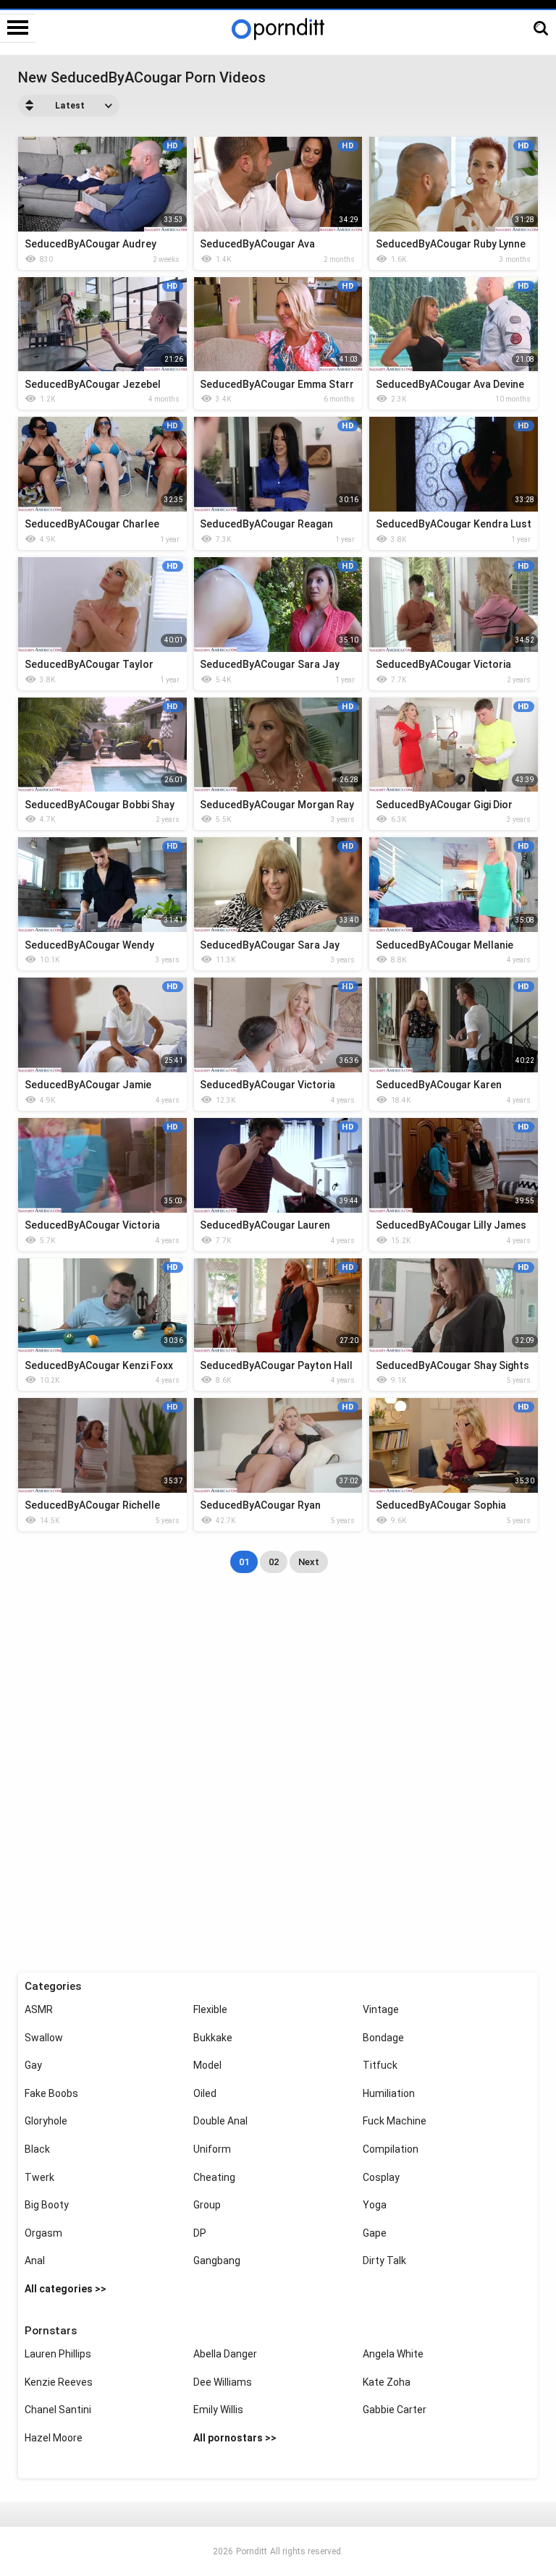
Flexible (210, 2009)
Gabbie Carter (395, 2410)
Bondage (383, 2038)
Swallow (44, 2038)
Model (207, 2065)
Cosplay (381, 2177)
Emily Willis (218, 2410)
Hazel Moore (54, 2438)
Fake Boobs (51, 2093)
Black (37, 2149)
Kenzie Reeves (59, 2382)
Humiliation (389, 2093)
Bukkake (213, 2038)
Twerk (39, 2177)
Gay (33, 2065)
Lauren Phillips (58, 2354)
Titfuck (380, 2065)
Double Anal (220, 2121)
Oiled (205, 2093)
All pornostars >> (235, 2438)
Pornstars (51, 2331)
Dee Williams (223, 2382)
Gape (375, 2233)
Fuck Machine (395, 2121)
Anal (35, 2261)
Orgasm (43, 2233)
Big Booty (47, 2205)
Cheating (214, 2177)
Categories (53, 1986)
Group (207, 2205)
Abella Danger (225, 2354)
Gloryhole (46, 2121)
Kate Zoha (387, 2382)
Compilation (391, 2149)
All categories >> (66, 2289)
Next (309, 1562)
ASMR (39, 2009)
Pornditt (252, 2551)
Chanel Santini (58, 2410)
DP (200, 2233)
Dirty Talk (384, 2261)
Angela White (393, 2354)
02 (274, 1562)
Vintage (381, 2009)
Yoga (375, 2205)
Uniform (212, 2149)
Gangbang (217, 2261)
